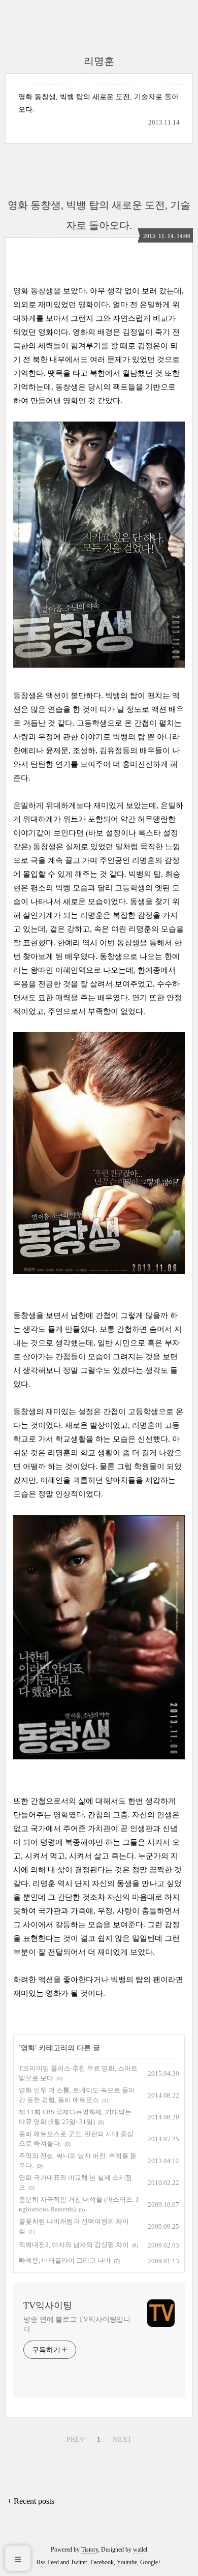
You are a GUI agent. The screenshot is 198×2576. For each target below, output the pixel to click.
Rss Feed (48, 2562)
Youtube (127, 2562)
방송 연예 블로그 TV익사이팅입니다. (77, 2324)
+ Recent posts (31, 2501)
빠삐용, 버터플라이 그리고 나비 (65, 2260)
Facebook (102, 2562)
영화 (28, 2048)
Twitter (79, 2562)
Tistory (90, 2550)
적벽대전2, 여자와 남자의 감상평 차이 (74, 2245)
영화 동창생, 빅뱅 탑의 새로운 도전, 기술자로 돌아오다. (98, 103)
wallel (140, 2550)
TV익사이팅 (48, 2305)
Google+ (151, 2562)
